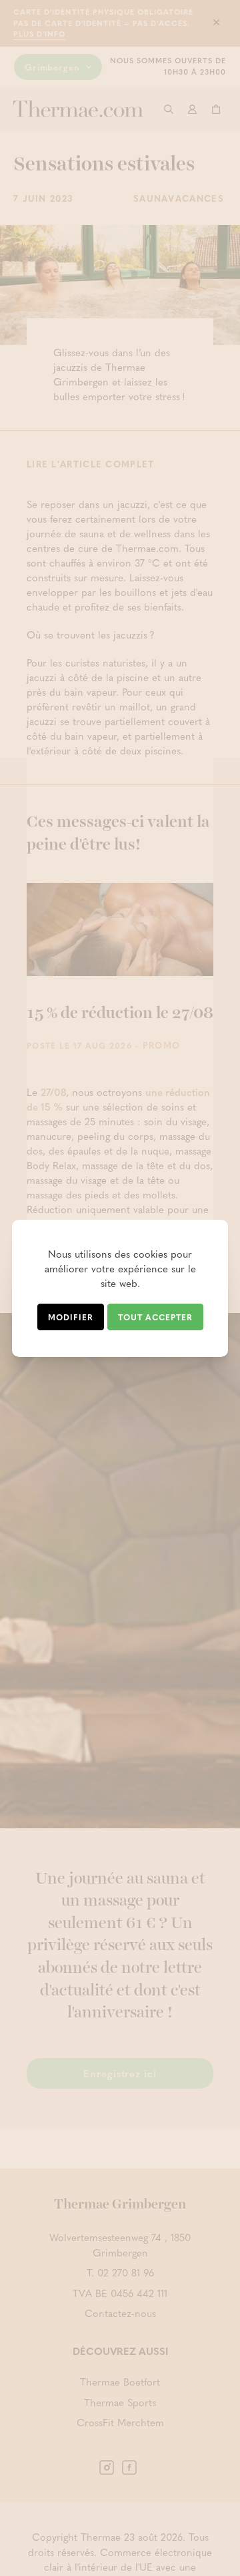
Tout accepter (155, 1317)
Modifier (71, 1317)
